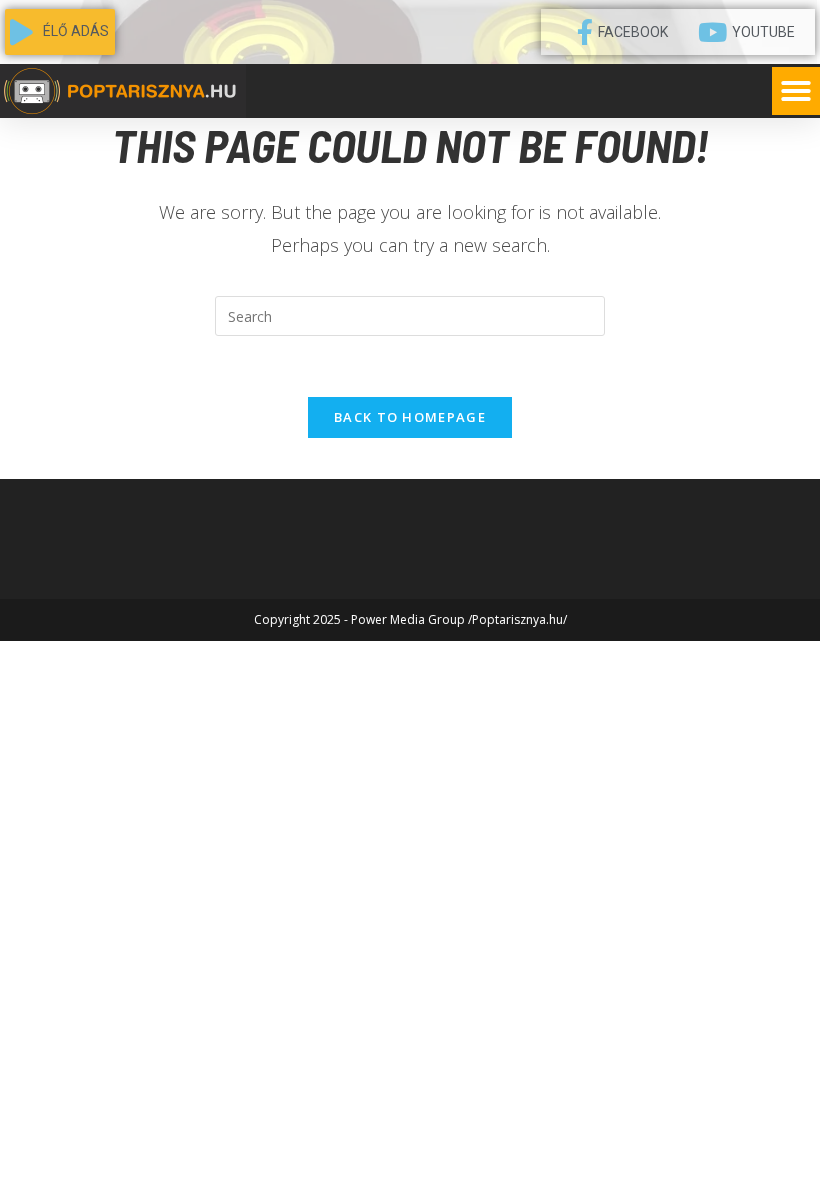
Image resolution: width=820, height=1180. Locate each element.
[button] (796, 91)
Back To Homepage (410, 417)
